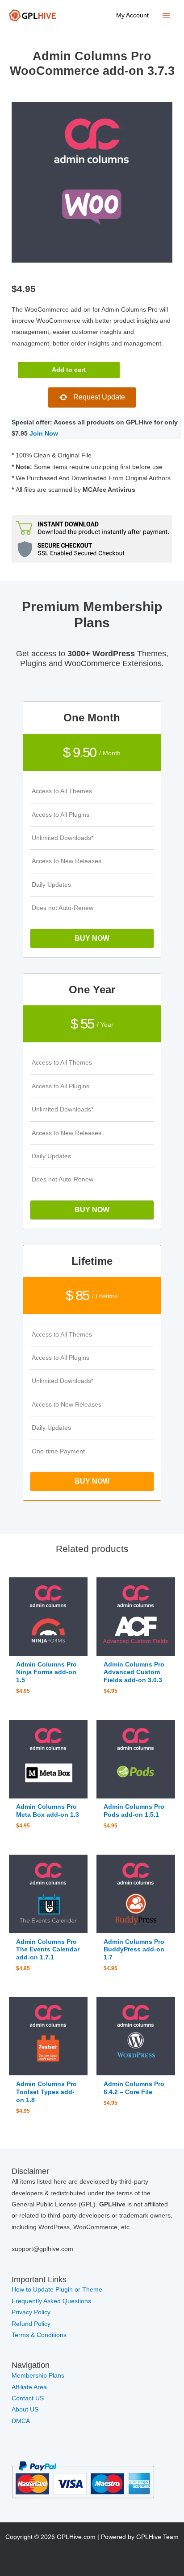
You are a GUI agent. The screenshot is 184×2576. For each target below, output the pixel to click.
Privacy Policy (31, 2312)
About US (25, 2409)
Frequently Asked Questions (52, 2301)
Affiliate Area (29, 2387)
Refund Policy (31, 2324)
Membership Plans (38, 2376)
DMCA (21, 2421)
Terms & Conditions (39, 2335)
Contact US (28, 2398)
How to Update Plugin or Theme (57, 2290)
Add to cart (69, 370)
